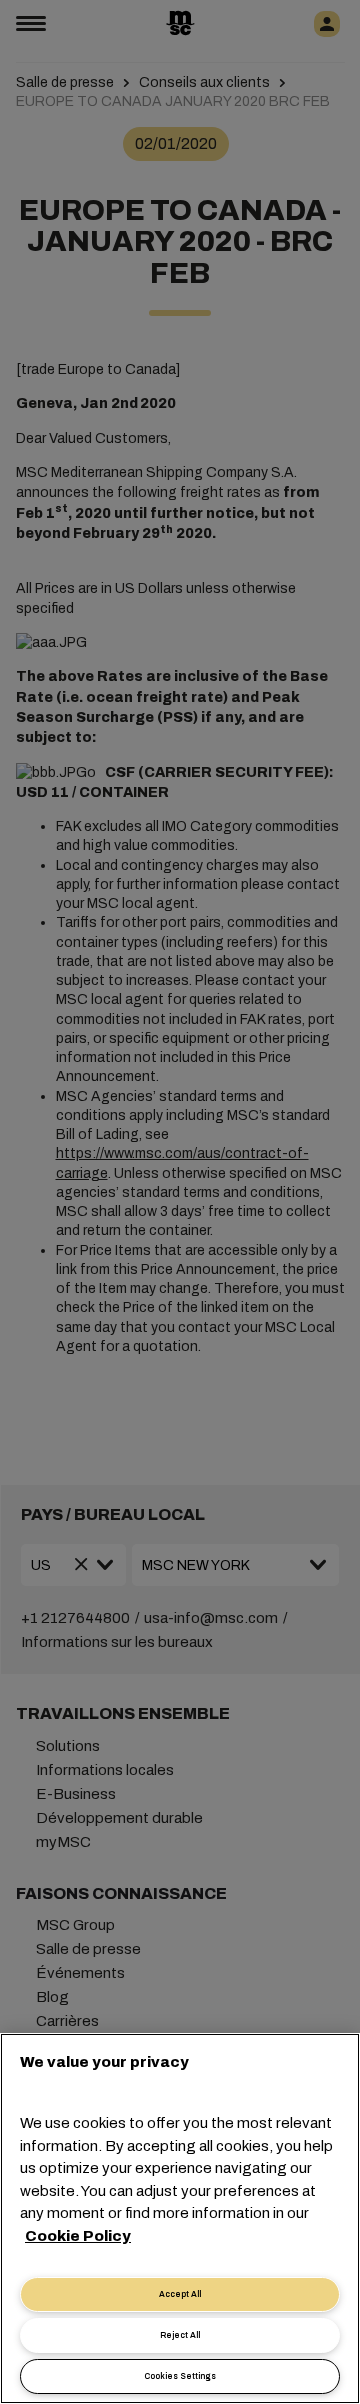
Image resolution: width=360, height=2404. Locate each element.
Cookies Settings (180, 2376)
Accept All (180, 2294)
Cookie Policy (78, 2236)
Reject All (180, 2335)
